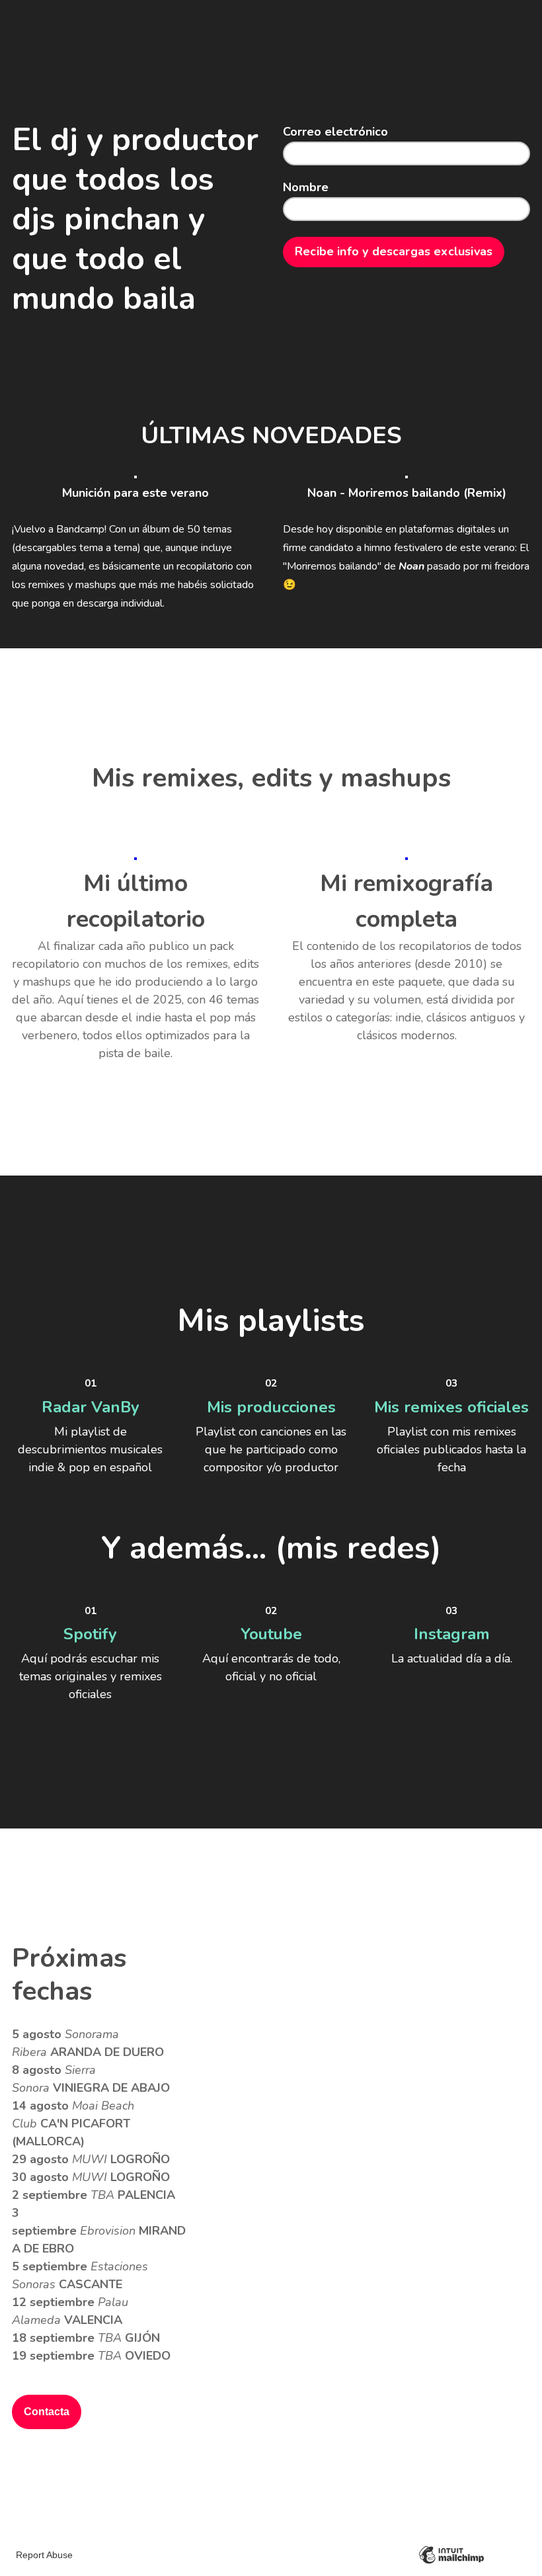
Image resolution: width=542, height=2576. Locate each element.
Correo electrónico (335, 133)
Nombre (306, 188)
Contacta (47, 2412)
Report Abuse (44, 2555)
